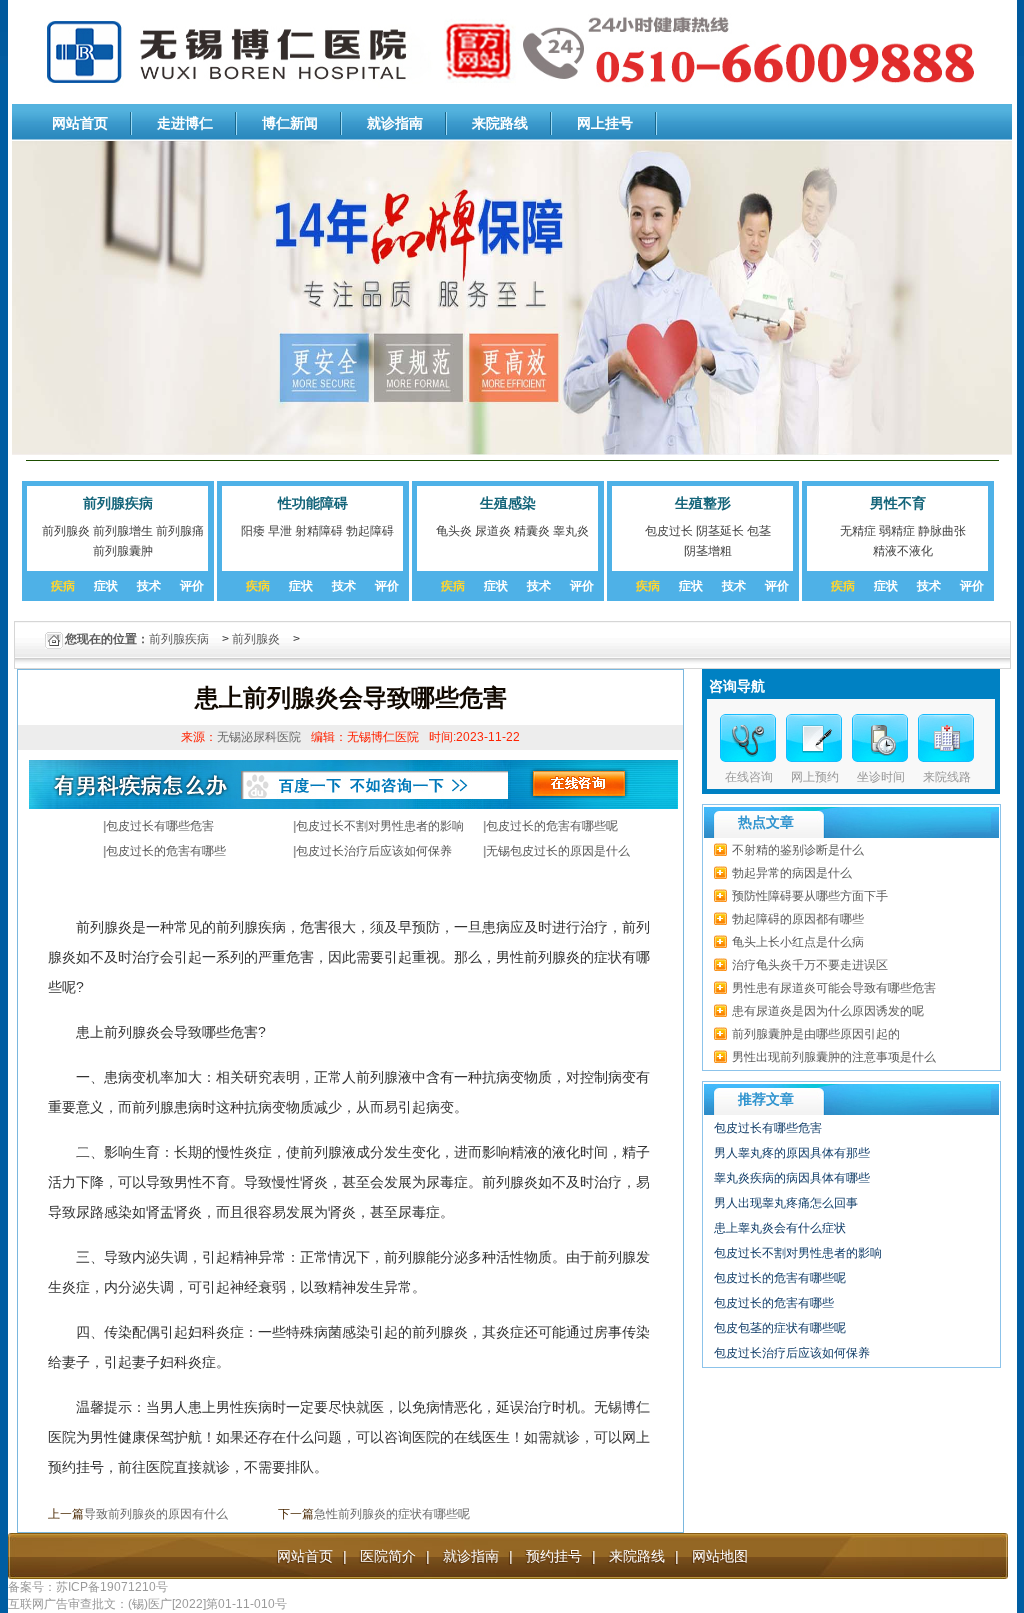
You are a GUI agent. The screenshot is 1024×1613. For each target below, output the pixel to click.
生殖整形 (703, 503)
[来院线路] (946, 738)
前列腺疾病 (118, 503)
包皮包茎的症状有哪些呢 (780, 1328)
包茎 (759, 531)
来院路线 (500, 123)
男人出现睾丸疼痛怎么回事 (786, 1203)
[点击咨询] (880, 738)
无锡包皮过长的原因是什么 (558, 851)
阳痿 (253, 531)
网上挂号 (605, 123)
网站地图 (720, 1556)
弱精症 (897, 531)
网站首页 (80, 123)
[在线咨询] (748, 738)
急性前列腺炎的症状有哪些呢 (392, 1514)
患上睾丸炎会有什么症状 (780, 1228)
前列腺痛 (180, 531)
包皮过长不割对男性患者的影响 (380, 826)
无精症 (858, 531)
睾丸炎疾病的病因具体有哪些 (792, 1178)
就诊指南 (395, 123)
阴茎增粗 (708, 551)
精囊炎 (532, 531)
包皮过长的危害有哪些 (166, 851)
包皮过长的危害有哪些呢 (552, 826)
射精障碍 (319, 531)
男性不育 (898, 503)
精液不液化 (903, 551)
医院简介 (388, 1556)
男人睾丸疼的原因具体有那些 (792, 1153)
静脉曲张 (942, 531)
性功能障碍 (313, 503)
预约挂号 (554, 1556)
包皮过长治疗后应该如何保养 (374, 851)
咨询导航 (737, 686)
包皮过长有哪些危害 (160, 826)
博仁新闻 (290, 123)
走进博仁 (185, 123)
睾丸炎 (571, 531)
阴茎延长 (720, 531)
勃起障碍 (370, 531)
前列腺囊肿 (123, 551)
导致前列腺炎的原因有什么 (156, 1514)
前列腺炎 (66, 531)
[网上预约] (814, 738)
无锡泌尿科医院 (259, 737)
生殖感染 (508, 503)
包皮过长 (669, 531)
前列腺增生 (123, 531)
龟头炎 (454, 531)
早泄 (280, 531)
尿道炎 (493, 531)
